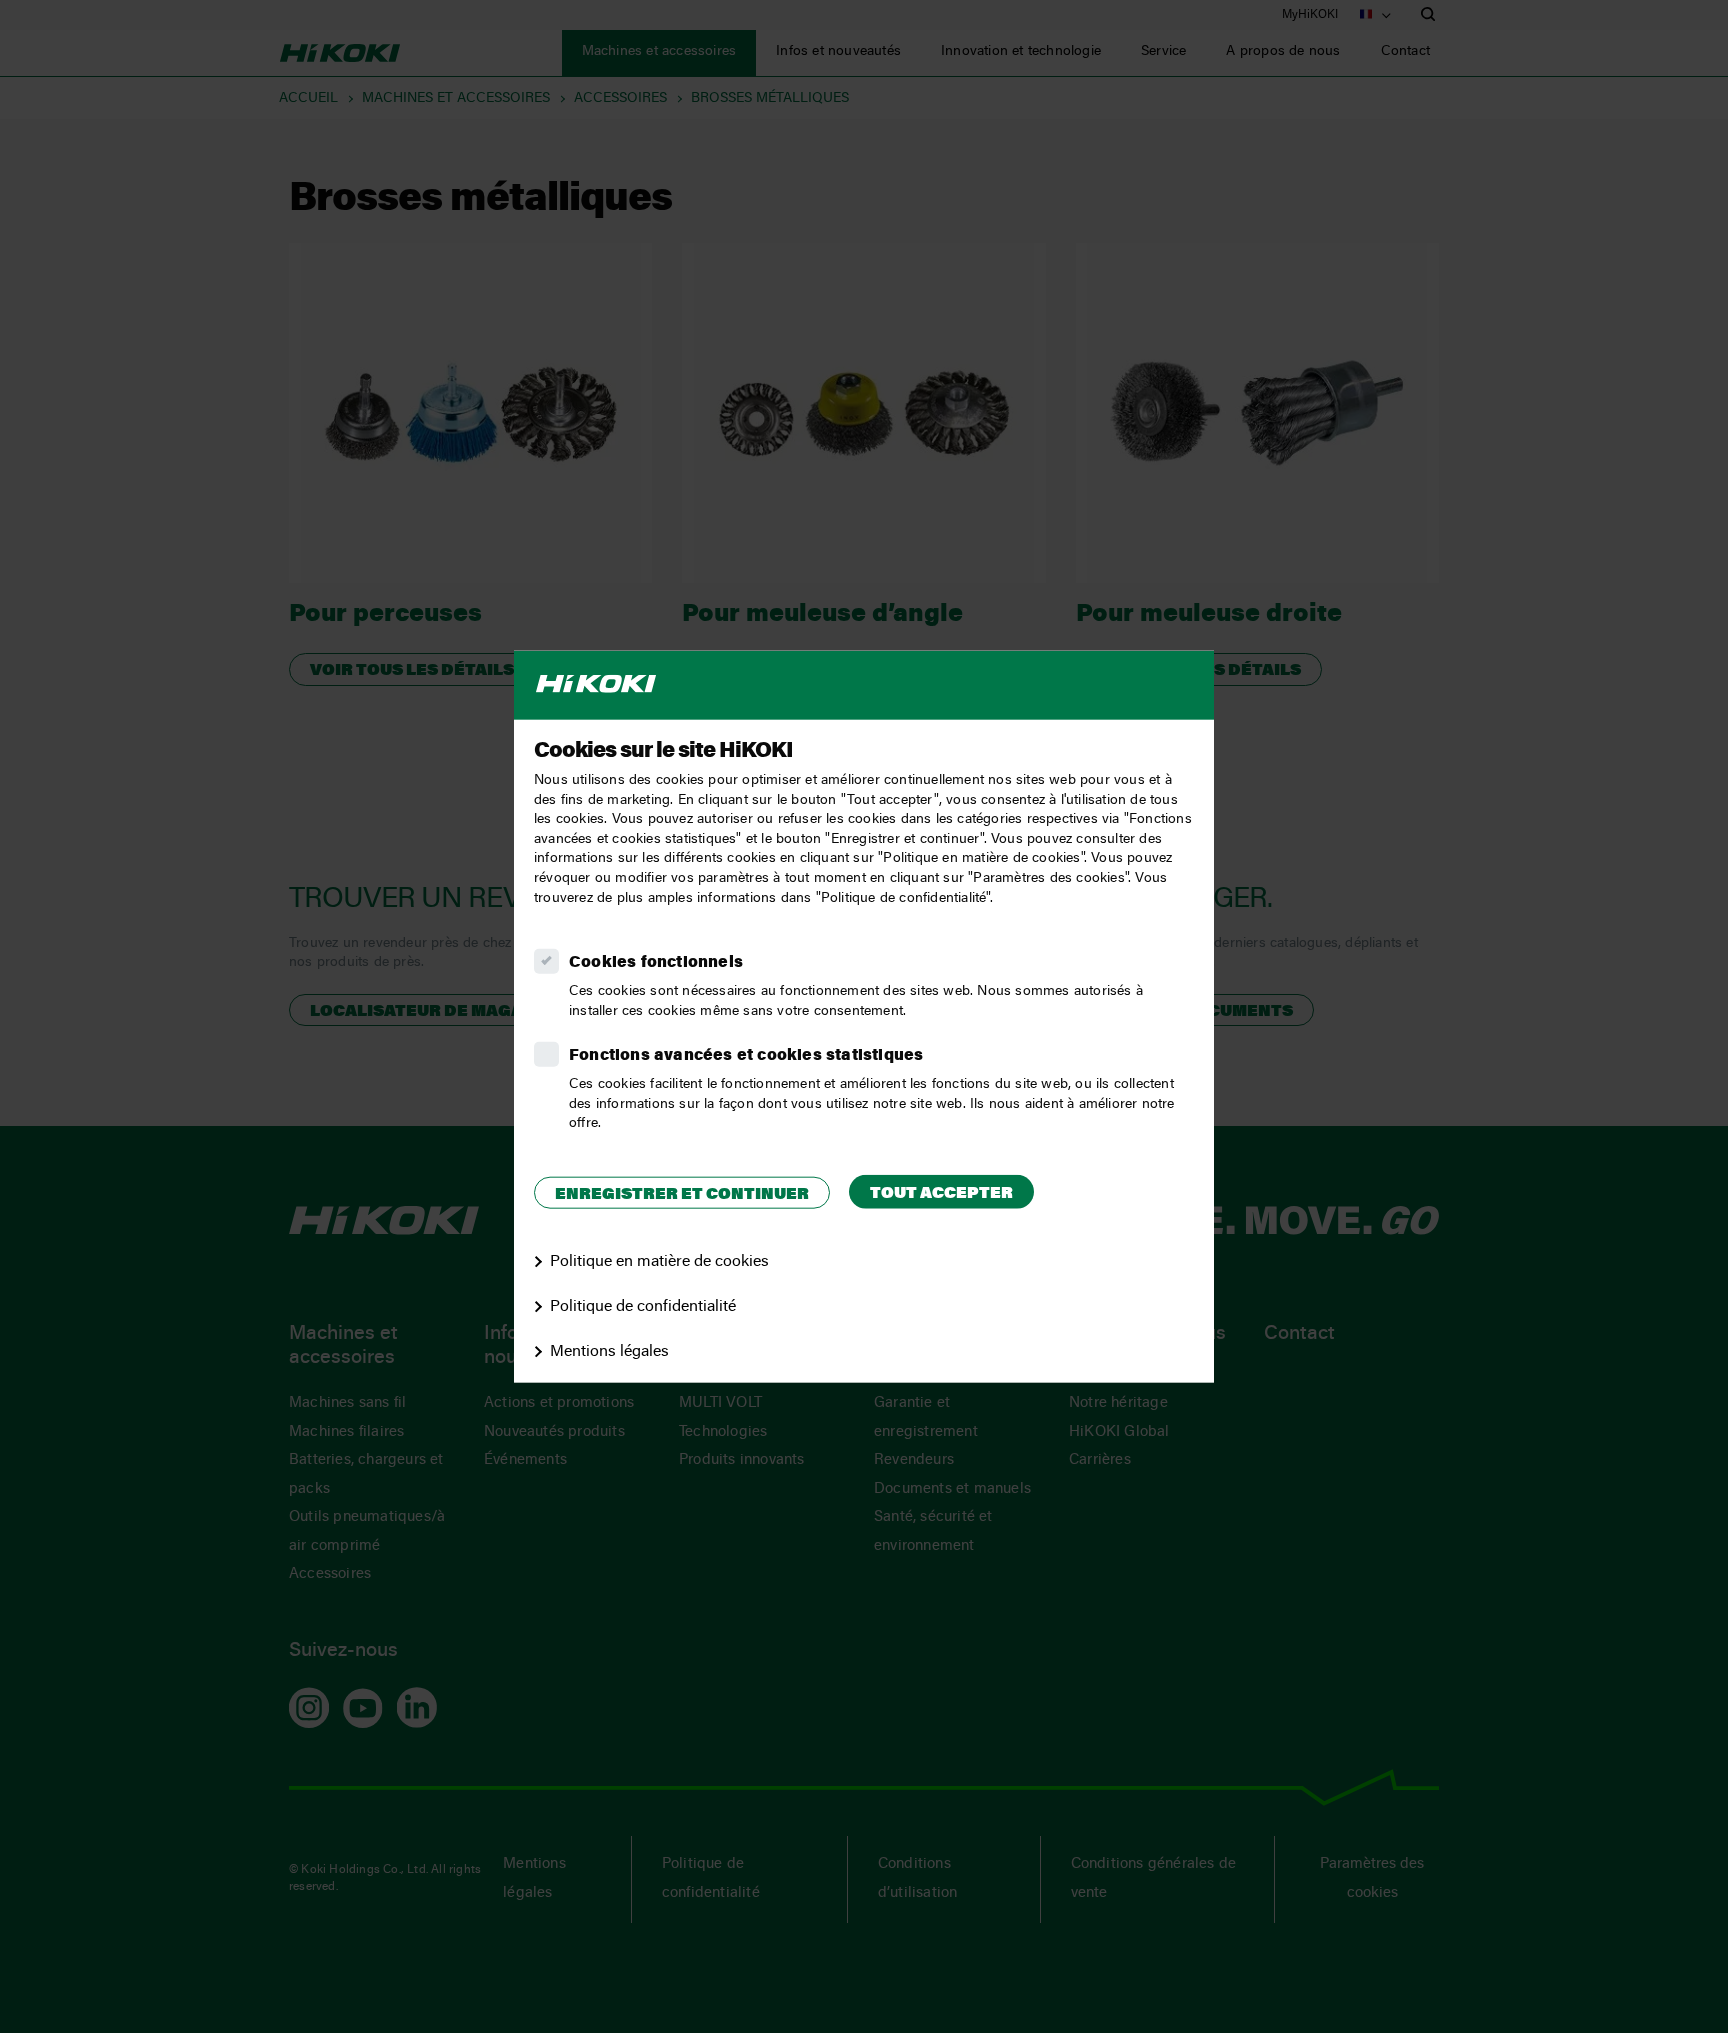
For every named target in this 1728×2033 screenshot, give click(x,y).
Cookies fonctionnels (656, 963)
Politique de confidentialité (643, 1307)
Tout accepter (941, 1193)
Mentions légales (609, 1351)
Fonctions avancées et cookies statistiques (746, 1056)
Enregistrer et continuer (682, 1194)
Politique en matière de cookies (659, 1262)
